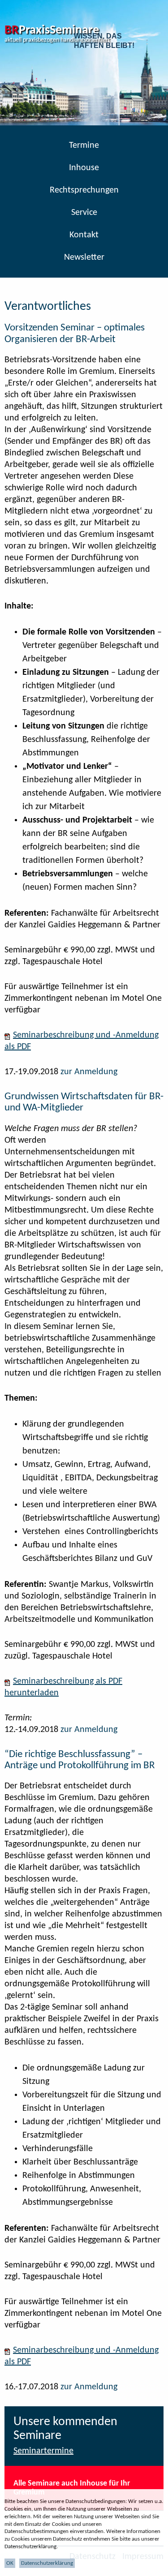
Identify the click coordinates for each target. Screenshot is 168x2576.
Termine (84, 146)
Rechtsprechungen (84, 190)
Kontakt (84, 235)
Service (84, 213)
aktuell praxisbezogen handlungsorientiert (57, 40)
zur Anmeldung (89, 1072)
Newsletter (84, 257)
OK (10, 2563)
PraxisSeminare (52, 30)
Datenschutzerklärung (47, 2563)
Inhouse (84, 168)
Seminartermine (43, 2451)
